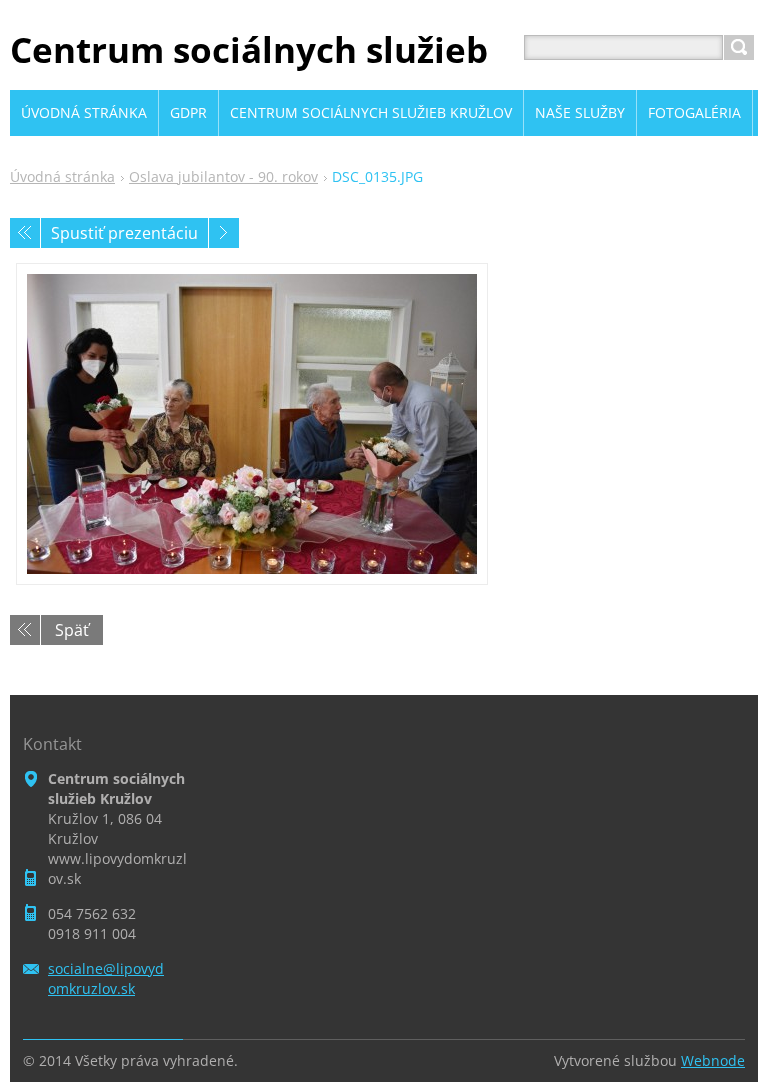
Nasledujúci (224, 233)
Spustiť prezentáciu (124, 233)
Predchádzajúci (25, 233)
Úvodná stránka (62, 176)
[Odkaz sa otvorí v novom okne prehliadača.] (252, 424)
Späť (72, 630)
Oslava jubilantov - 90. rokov (223, 176)
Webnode (713, 1060)
